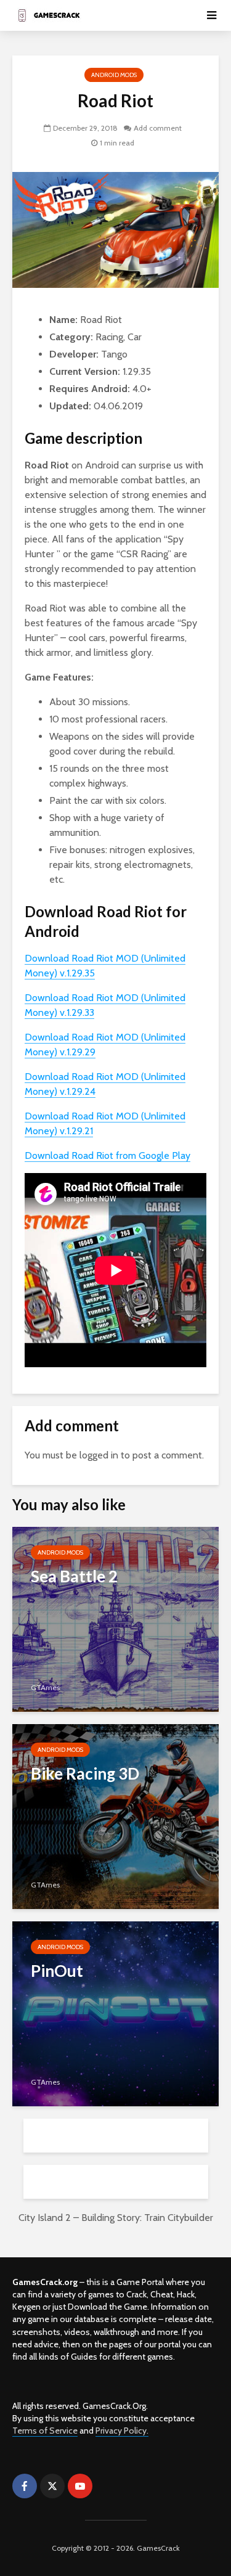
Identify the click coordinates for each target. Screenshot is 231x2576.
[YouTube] (80, 2486)
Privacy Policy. (122, 2431)
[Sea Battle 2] (115, 1618)
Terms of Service (45, 2431)
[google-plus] (108, 2486)
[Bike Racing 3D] (115, 1816)
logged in (99, 1455)
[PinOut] (115, 2013)
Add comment (158, 128)
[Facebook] (25, 2486)
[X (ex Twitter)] (52, 2486)
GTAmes (45, 1687)
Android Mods (114, 75)
